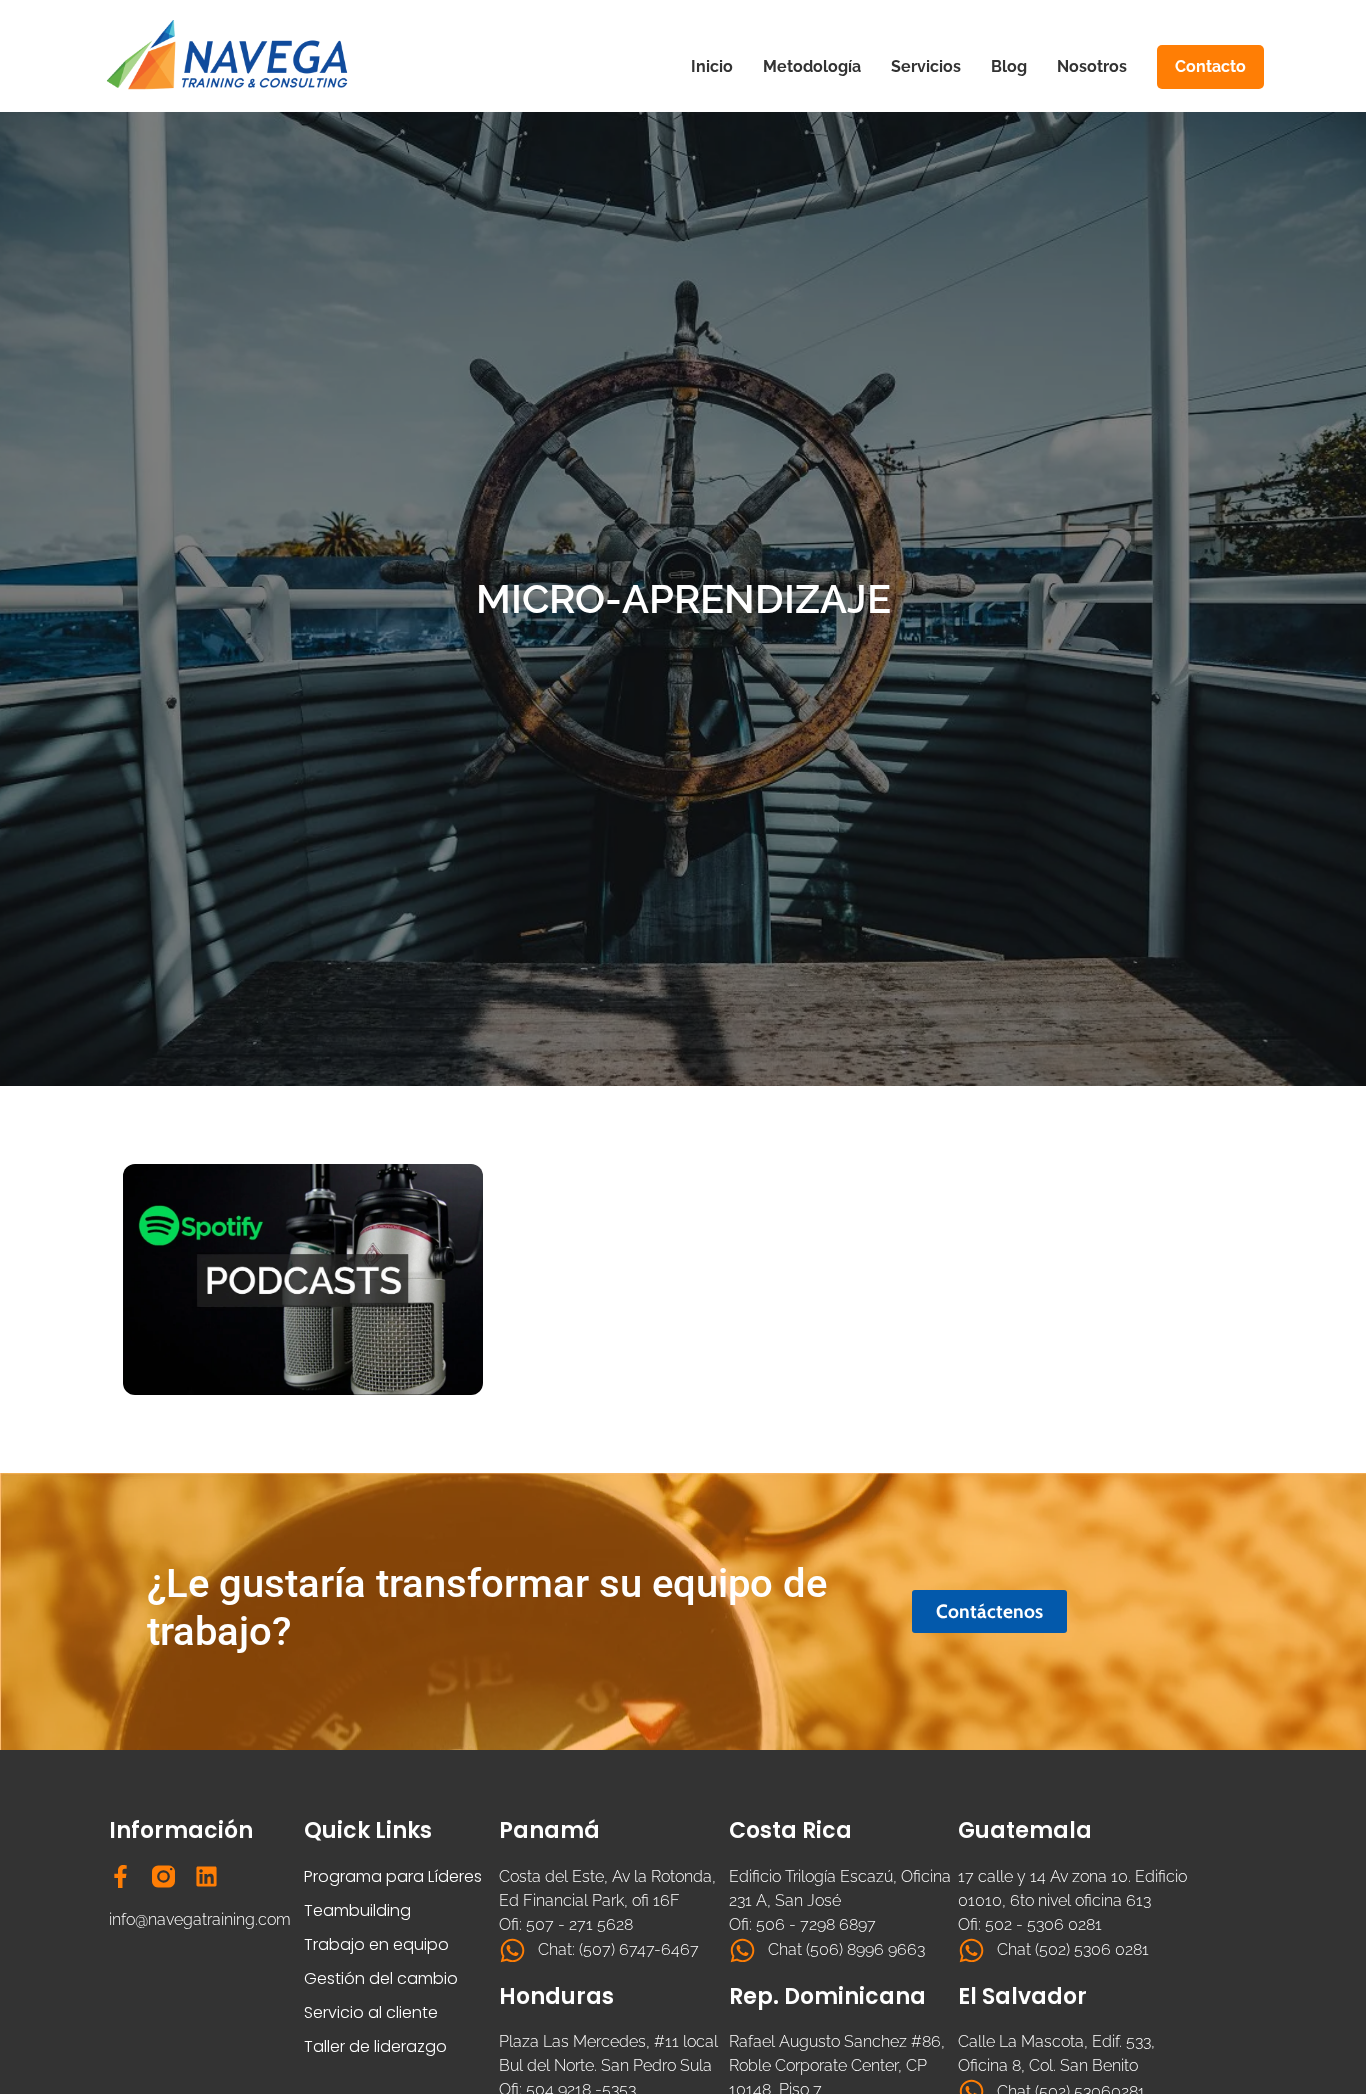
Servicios (926, 66)
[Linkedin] (206, 1876)
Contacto (1210, 66)
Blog (1009, 66)
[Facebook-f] (120, 1876)
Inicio (712, 66)
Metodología (812, 66)
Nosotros (1092, 66)
